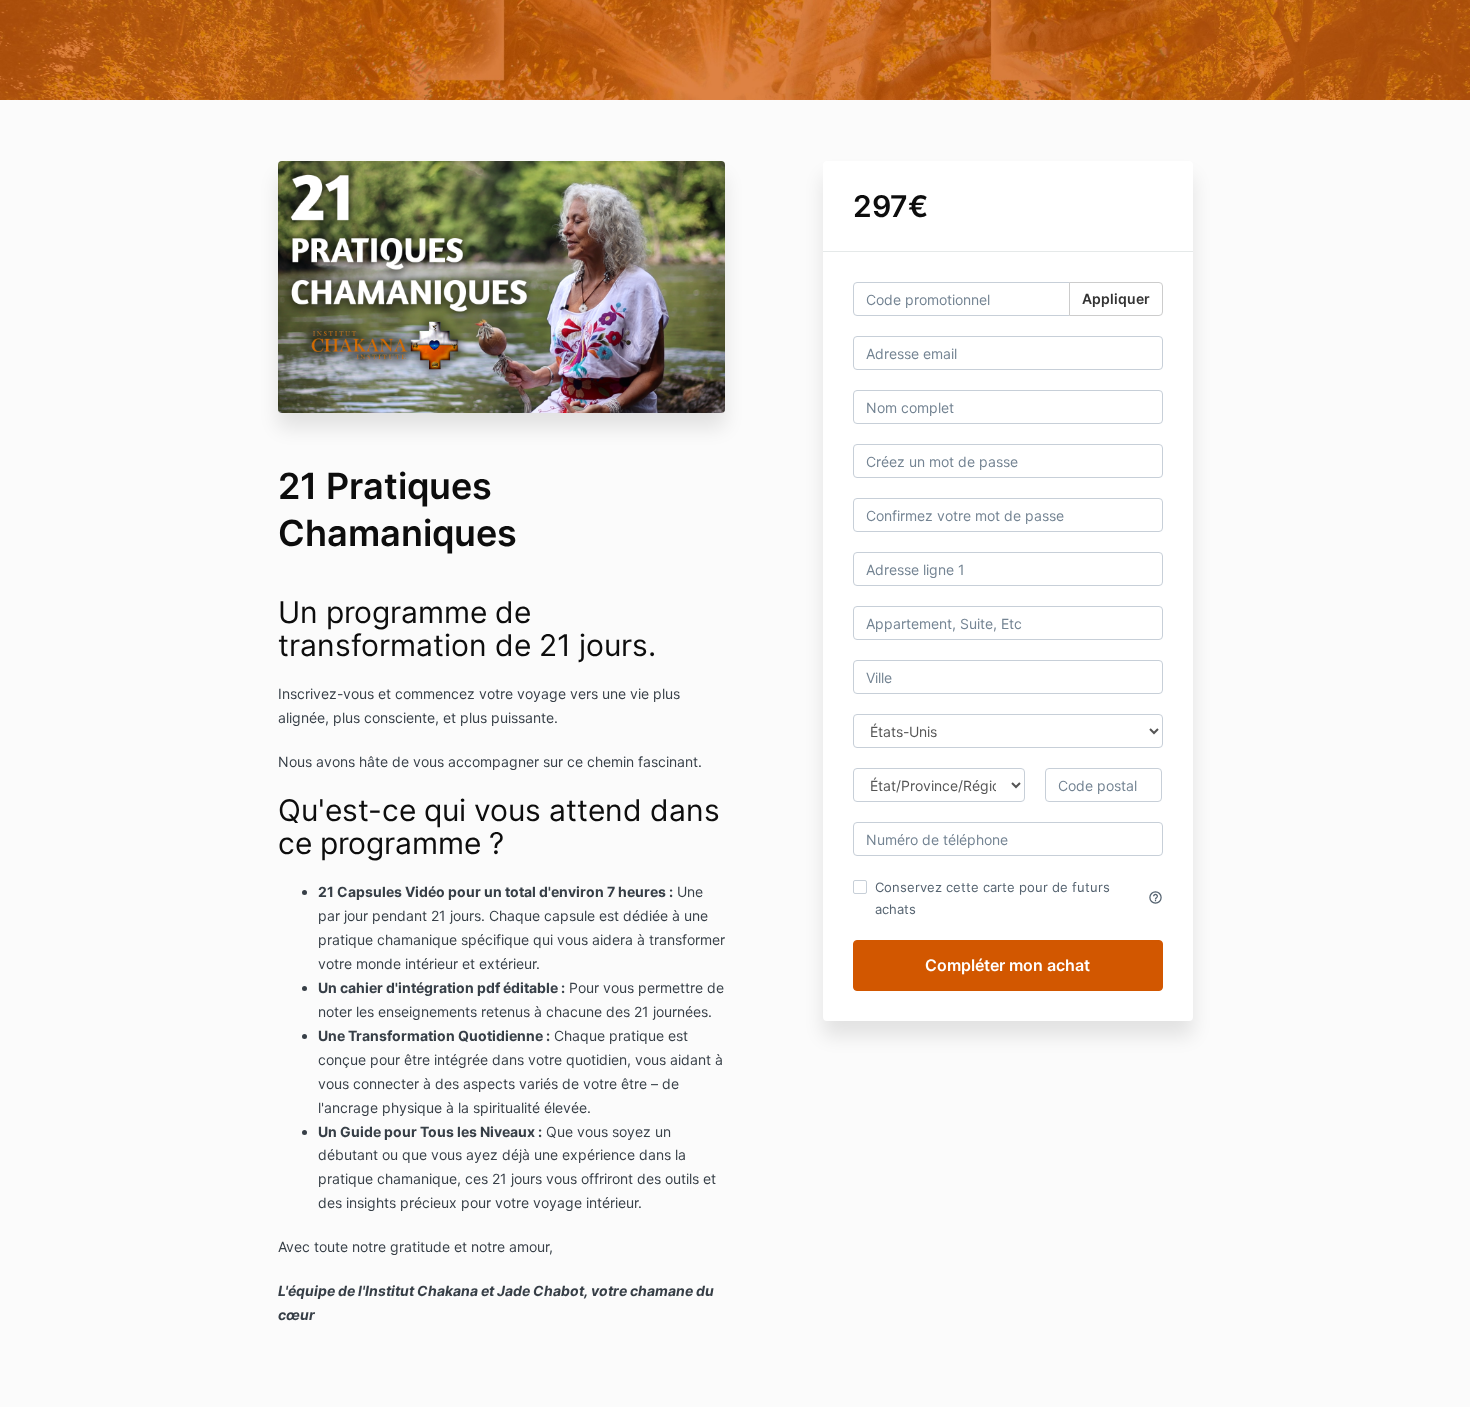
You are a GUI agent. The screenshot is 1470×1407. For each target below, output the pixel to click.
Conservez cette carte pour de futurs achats (1019, 898)
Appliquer (1116, 298)
